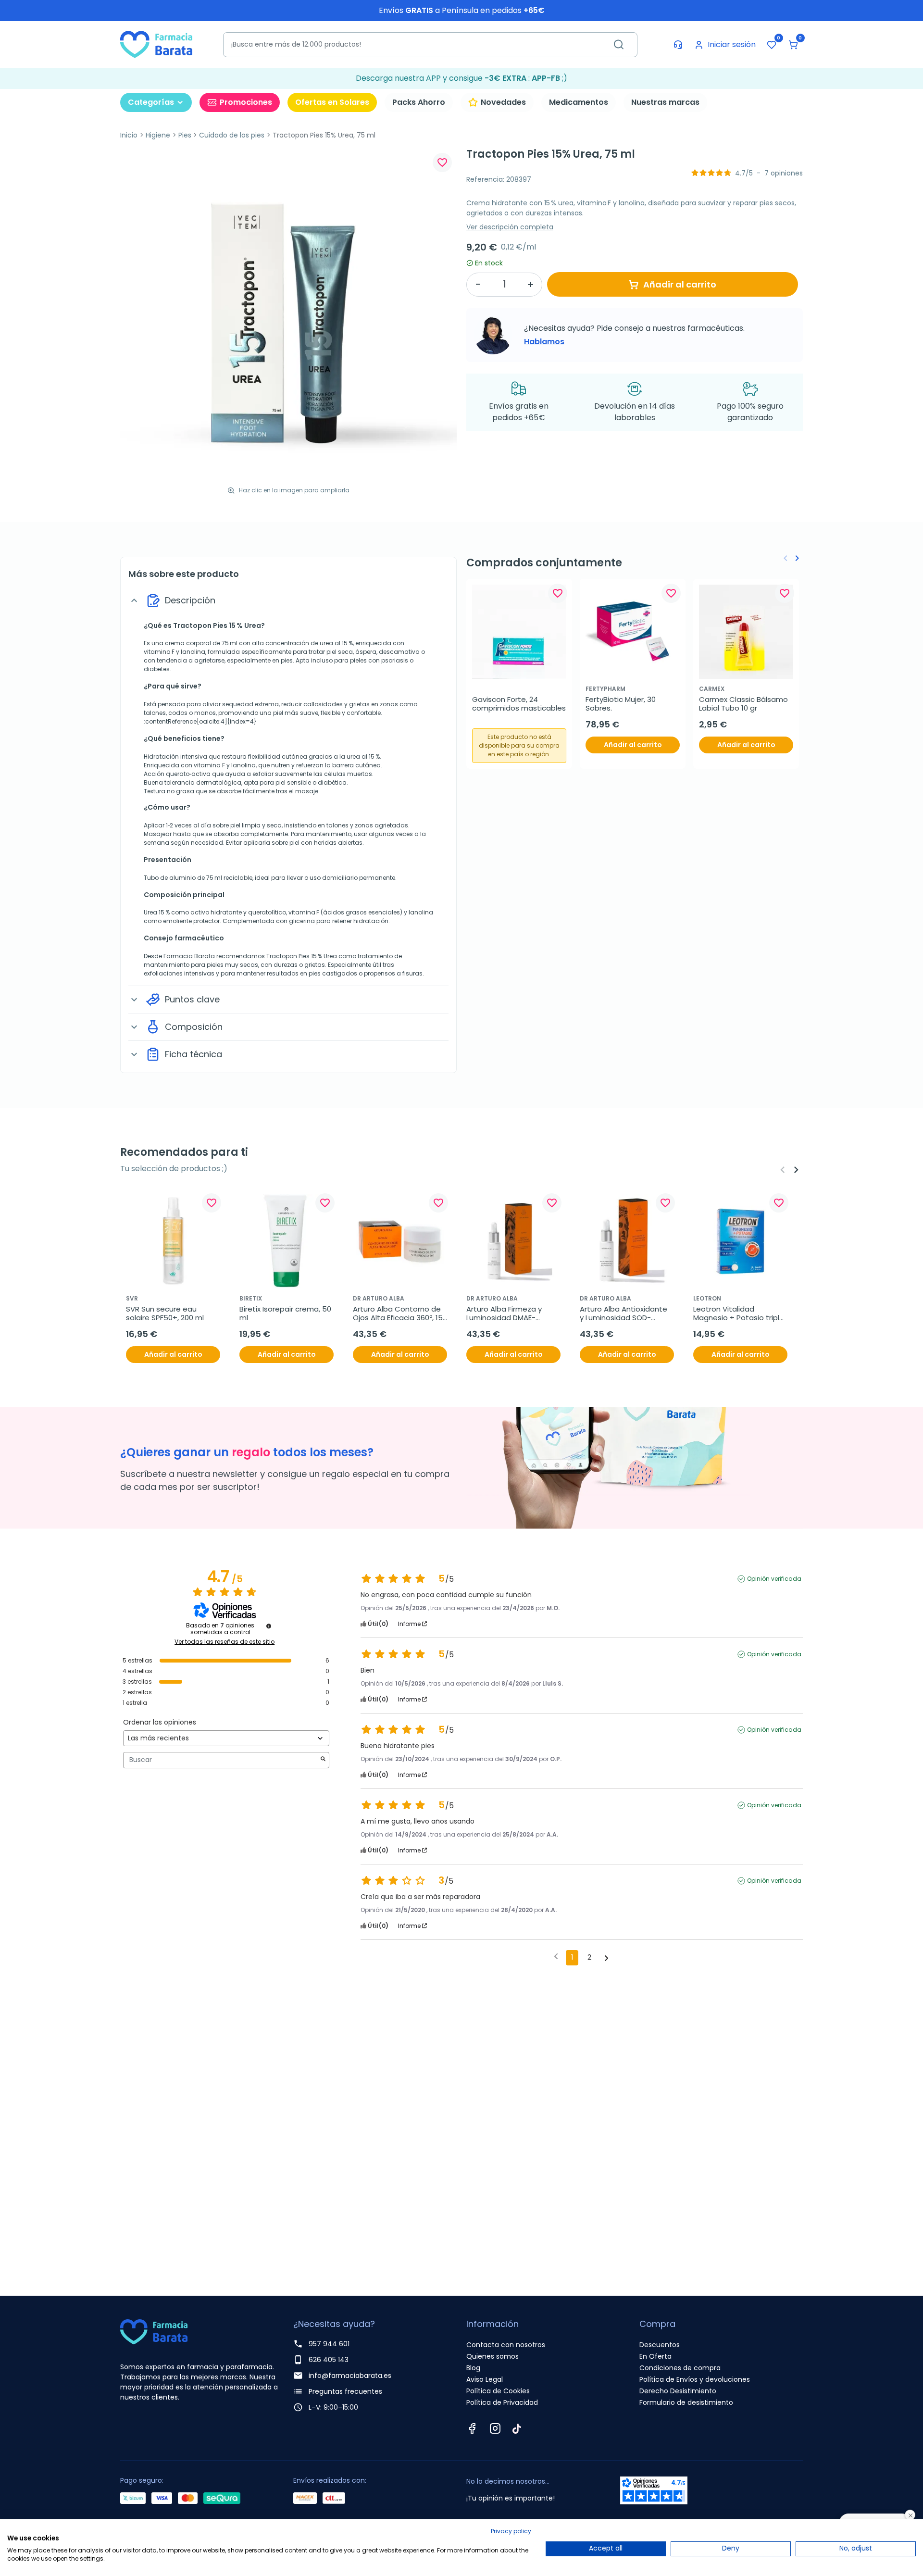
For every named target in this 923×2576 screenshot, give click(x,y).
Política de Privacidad (502, 2402)
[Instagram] (495, 2428)
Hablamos (544, 342)
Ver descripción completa (510, 227)
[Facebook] (472, 2428)
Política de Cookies (498, 2391)
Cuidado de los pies (232, 135)
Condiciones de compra (680, 2368)
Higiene (158, 135)
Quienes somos (493, 2356)
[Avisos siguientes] (606, 1958)
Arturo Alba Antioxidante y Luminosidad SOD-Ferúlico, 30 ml (624, 1313)
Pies (185, 135)
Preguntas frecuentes (345, 2391)
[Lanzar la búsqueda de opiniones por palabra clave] (323, 1760)
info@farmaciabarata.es (350, 2376)
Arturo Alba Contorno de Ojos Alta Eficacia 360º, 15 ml (399, 1313)
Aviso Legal (485, 2379)
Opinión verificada (774, 1579)
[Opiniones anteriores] (556, 1957)
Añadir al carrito (680, 284)
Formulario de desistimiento (686, 2402)
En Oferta (655, 2356)
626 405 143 (329, 2360)
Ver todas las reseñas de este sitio (225, 1642)
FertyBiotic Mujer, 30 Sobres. (622, 704)
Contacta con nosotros (506, 2345)
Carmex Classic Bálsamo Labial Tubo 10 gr (744, 704)
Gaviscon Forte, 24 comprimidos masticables (519, 704)
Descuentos (660, 2345)
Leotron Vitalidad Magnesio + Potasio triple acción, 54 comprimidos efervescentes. (740, 1313)
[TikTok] (517, 2428)
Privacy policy (511, 2531)
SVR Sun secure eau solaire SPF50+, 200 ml (165, 1313)
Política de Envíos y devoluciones (695, 2379)
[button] (793, 45)
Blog (473, 2368)
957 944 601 (329, 2344)
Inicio (129, 135)
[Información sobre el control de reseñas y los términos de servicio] (269, 1626)
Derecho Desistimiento (678, 2391)
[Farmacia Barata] (156, 44)
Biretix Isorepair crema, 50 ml (286, 1313)
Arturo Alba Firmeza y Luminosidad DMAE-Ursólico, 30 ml (505, 1313)
